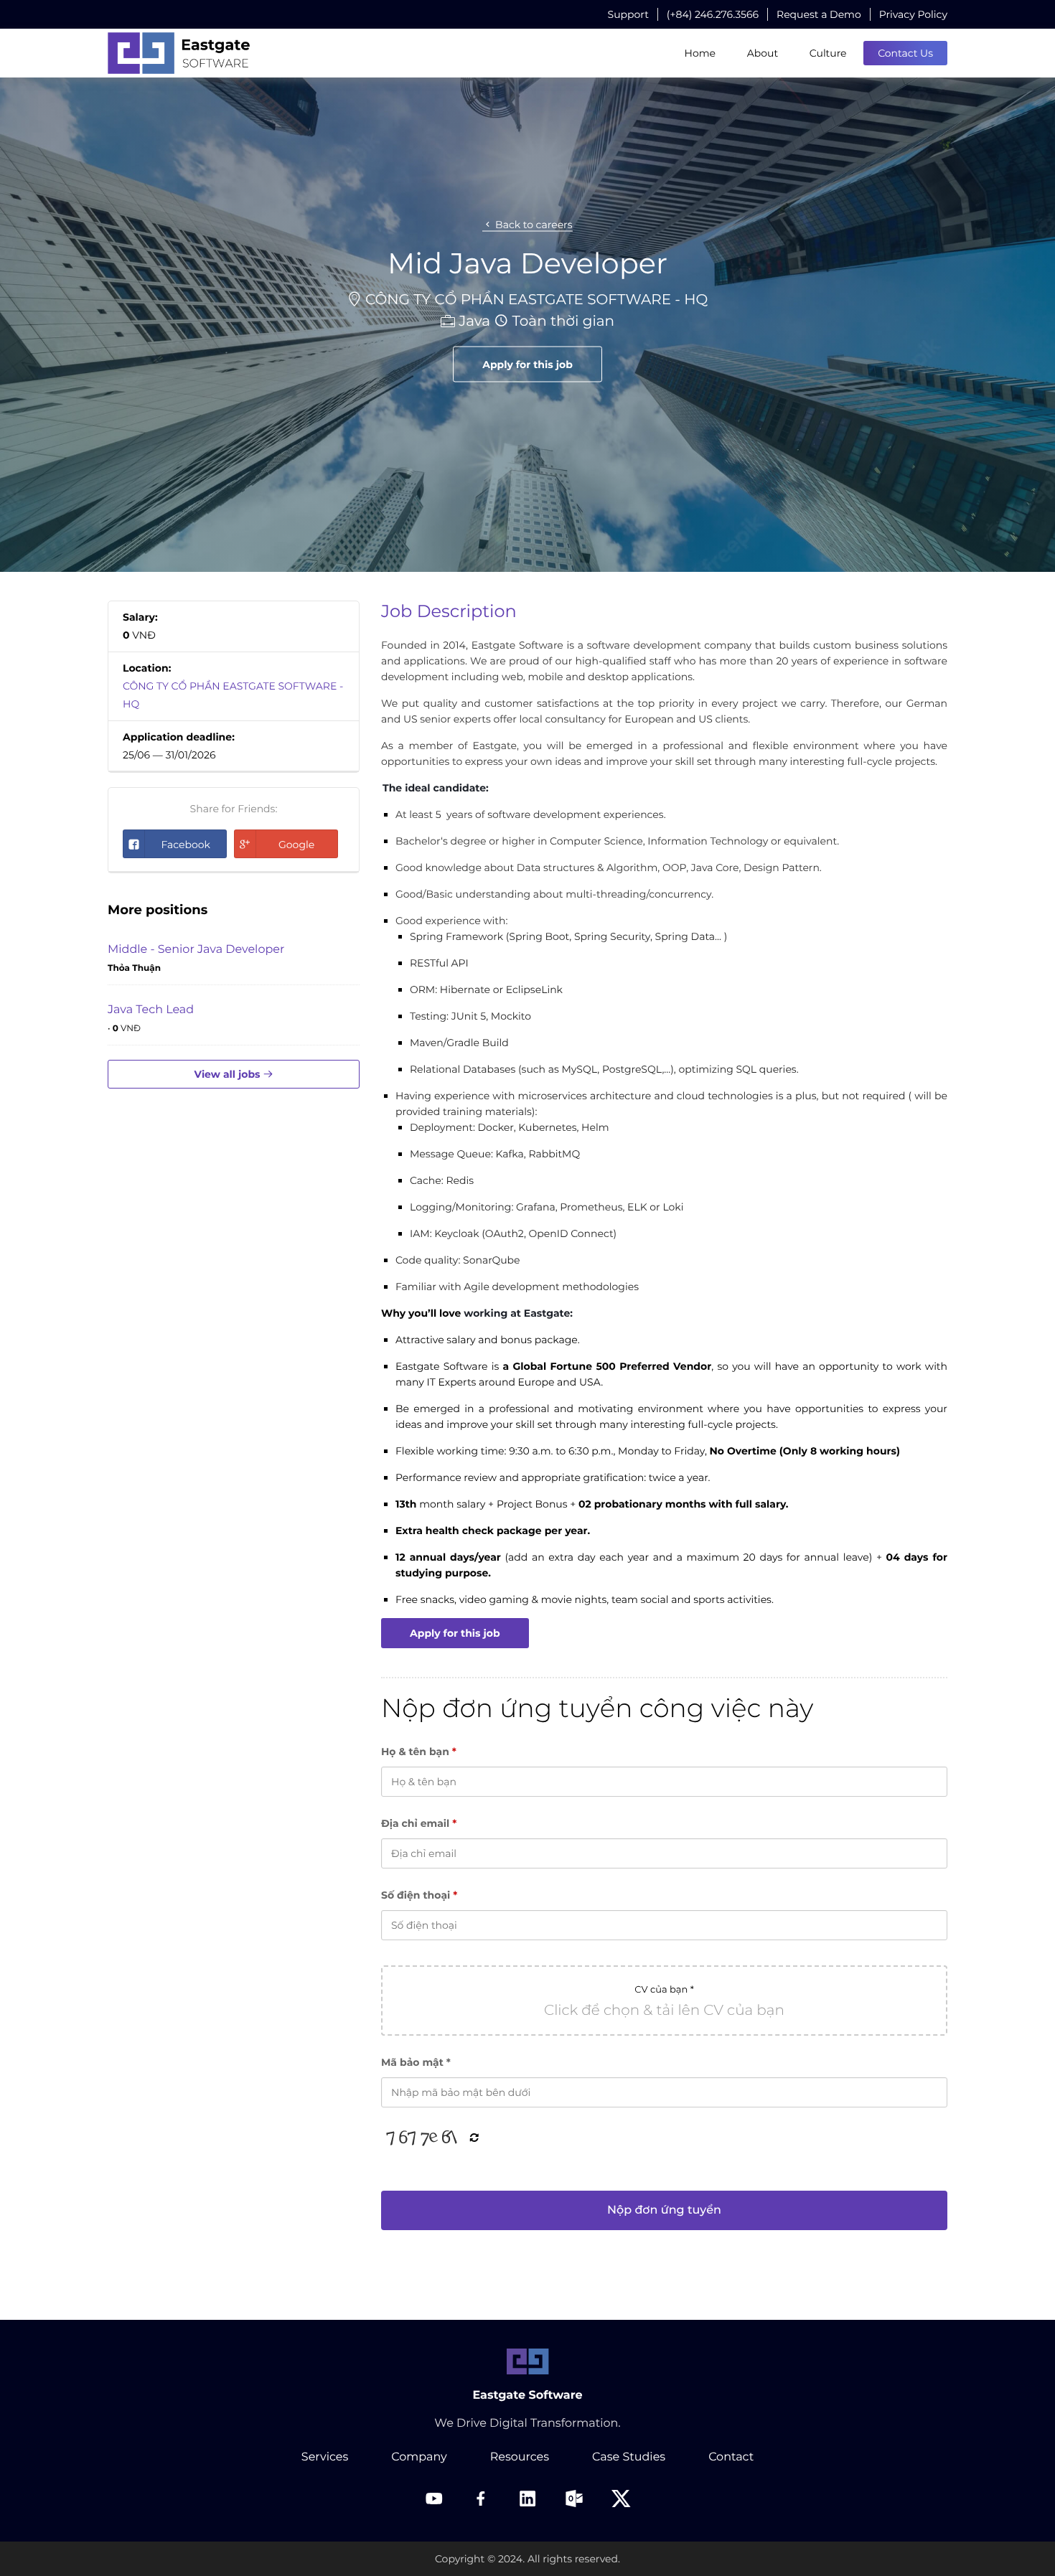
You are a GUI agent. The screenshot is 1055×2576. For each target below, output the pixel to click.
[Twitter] (621, 2499)
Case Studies (629, 2457)
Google (296, 845)
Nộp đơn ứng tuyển (664, 2210)
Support (628, 14)
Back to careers (532, 224)
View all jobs (229, 1074)
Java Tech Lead (151, 1010)
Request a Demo (819, 14)
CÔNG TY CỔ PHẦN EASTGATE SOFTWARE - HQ (536, 299)
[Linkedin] (527, 2499)
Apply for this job (527, 364)
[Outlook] (574, 2499)
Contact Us (905, 53)
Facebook (185, 845)
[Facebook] (481, 2499)
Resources (520, 2457)
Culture (828, 53)
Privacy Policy (913, 14)
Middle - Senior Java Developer (196, 950)
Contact (731, 2457)
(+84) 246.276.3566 (713, 14)
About (763, 53)
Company (419, 2457)
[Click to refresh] (424, 2138)
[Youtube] (434, 2499)
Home (700, 53)
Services (325, 2457)
